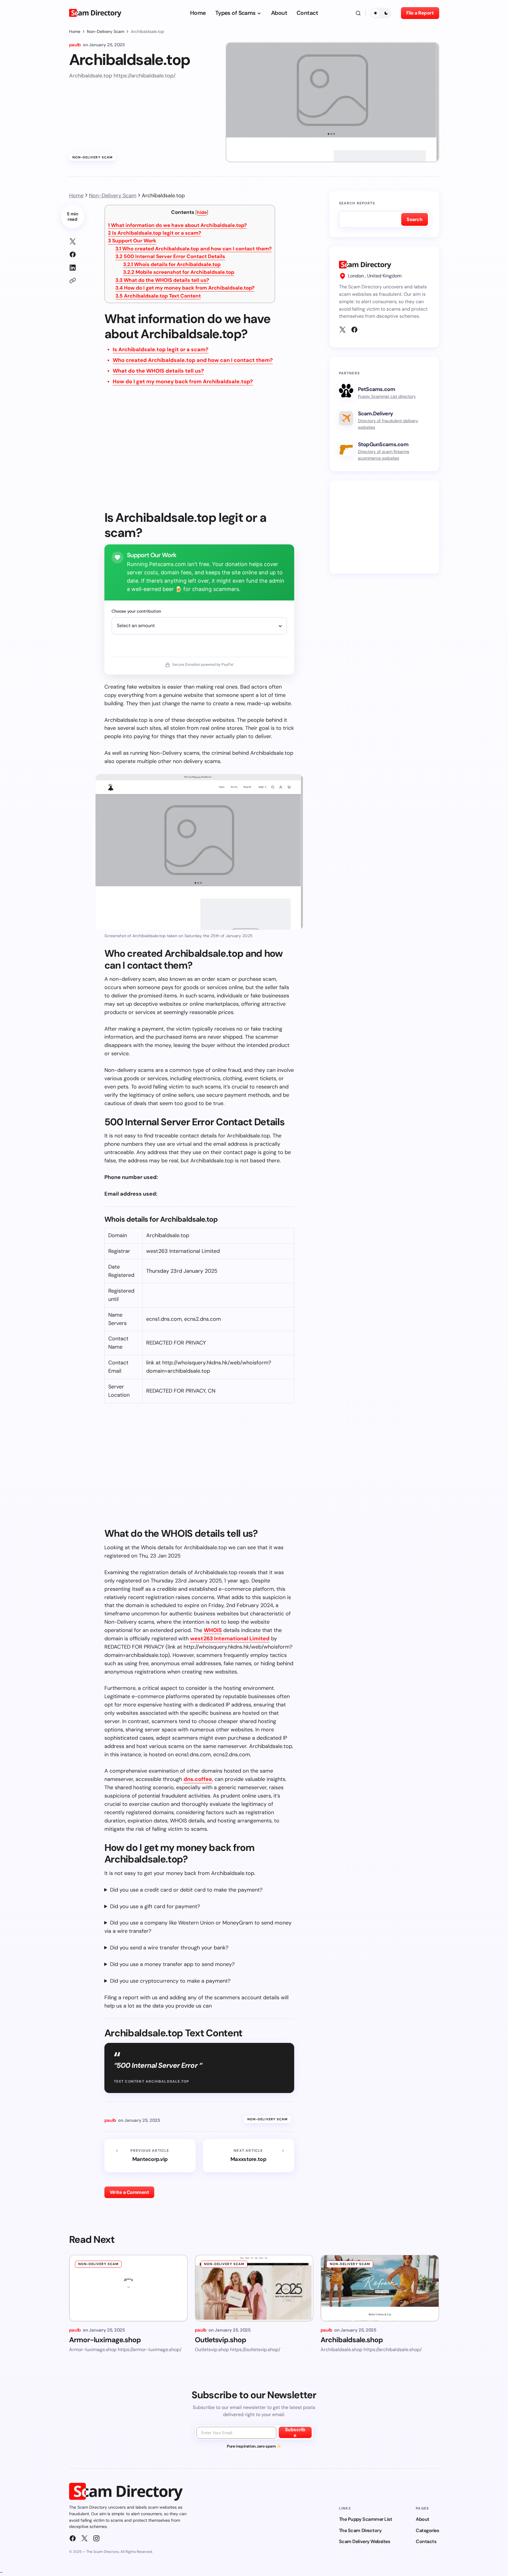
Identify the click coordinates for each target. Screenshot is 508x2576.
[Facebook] (354, 330)
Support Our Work (132, 241)
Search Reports (357, 203)
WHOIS (213, 1630)
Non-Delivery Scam (106, 31)
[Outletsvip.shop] (254, 2288)
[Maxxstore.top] (249, 2156)
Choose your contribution (136, 611)
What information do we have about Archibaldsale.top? (177, 225)
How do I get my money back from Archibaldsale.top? (185, 288)
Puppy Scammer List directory (387, 396)
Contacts (426, 2541)
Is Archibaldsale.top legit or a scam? (155, 233)
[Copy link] (73, 281)
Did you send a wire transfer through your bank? (169, 1948)
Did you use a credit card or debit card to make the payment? (186, 1890)
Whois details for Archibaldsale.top (172, 264)
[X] (343, 330)
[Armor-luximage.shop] (128, 2288)
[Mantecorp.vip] (150, 2156)
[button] (358, 13)
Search (414, 219)
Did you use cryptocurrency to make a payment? (170, 1981)
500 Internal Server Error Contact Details (170, 256)
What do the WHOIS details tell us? (162, 280)
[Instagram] (96, 2538)
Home (75, 31)
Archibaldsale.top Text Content (158, 296)
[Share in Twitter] (73, 241)
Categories (427, 2530)
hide (202, 212)
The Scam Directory (360, 2530)
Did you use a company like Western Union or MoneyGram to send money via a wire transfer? (198, 1927)
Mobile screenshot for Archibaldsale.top (179, 272)
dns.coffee (198, 1779)
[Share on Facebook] (73, 255)
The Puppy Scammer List (366, 2519)
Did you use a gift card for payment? (155, 1906)
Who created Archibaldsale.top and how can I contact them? (194, 249)
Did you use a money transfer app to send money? (172, 1964)
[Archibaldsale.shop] (380, 2288)
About (423, 2519)
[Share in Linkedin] (73, 268)
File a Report (420, 13)
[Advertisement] (199, 452)
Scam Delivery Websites (364, 2541)
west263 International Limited (230, 1639)
